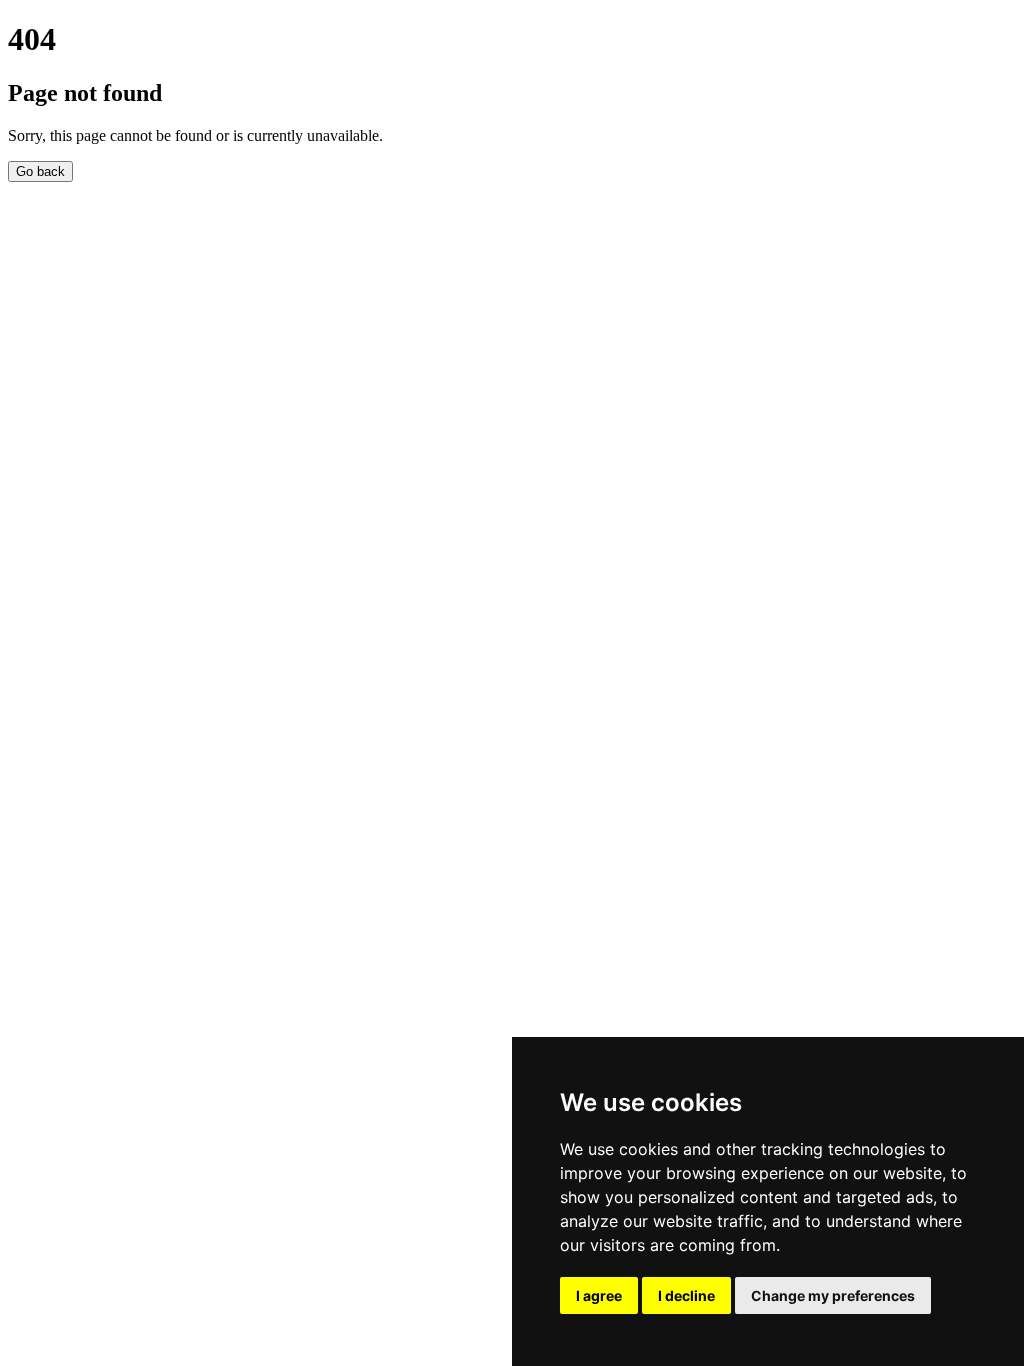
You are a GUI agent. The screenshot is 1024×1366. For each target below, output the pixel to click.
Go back (40, 171)
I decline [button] (686, 1295)
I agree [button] (599, 1295)
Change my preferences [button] (833, 1295)
